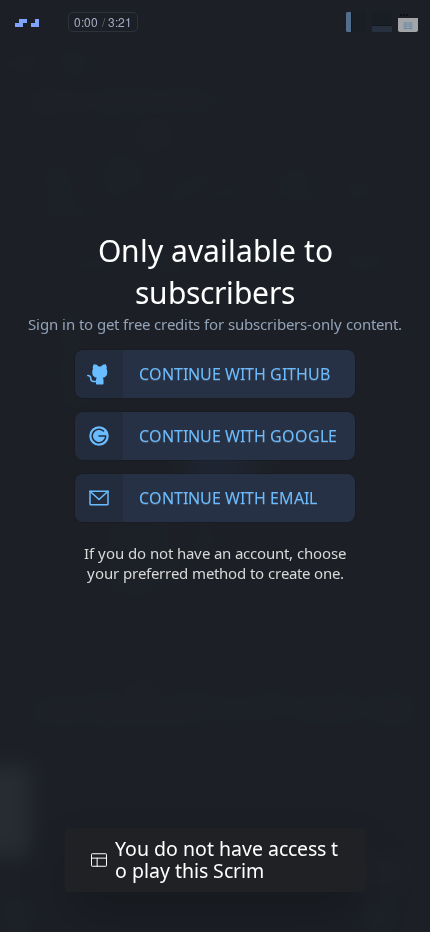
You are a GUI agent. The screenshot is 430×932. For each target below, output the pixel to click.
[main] (215, 466)
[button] (356, 22)
